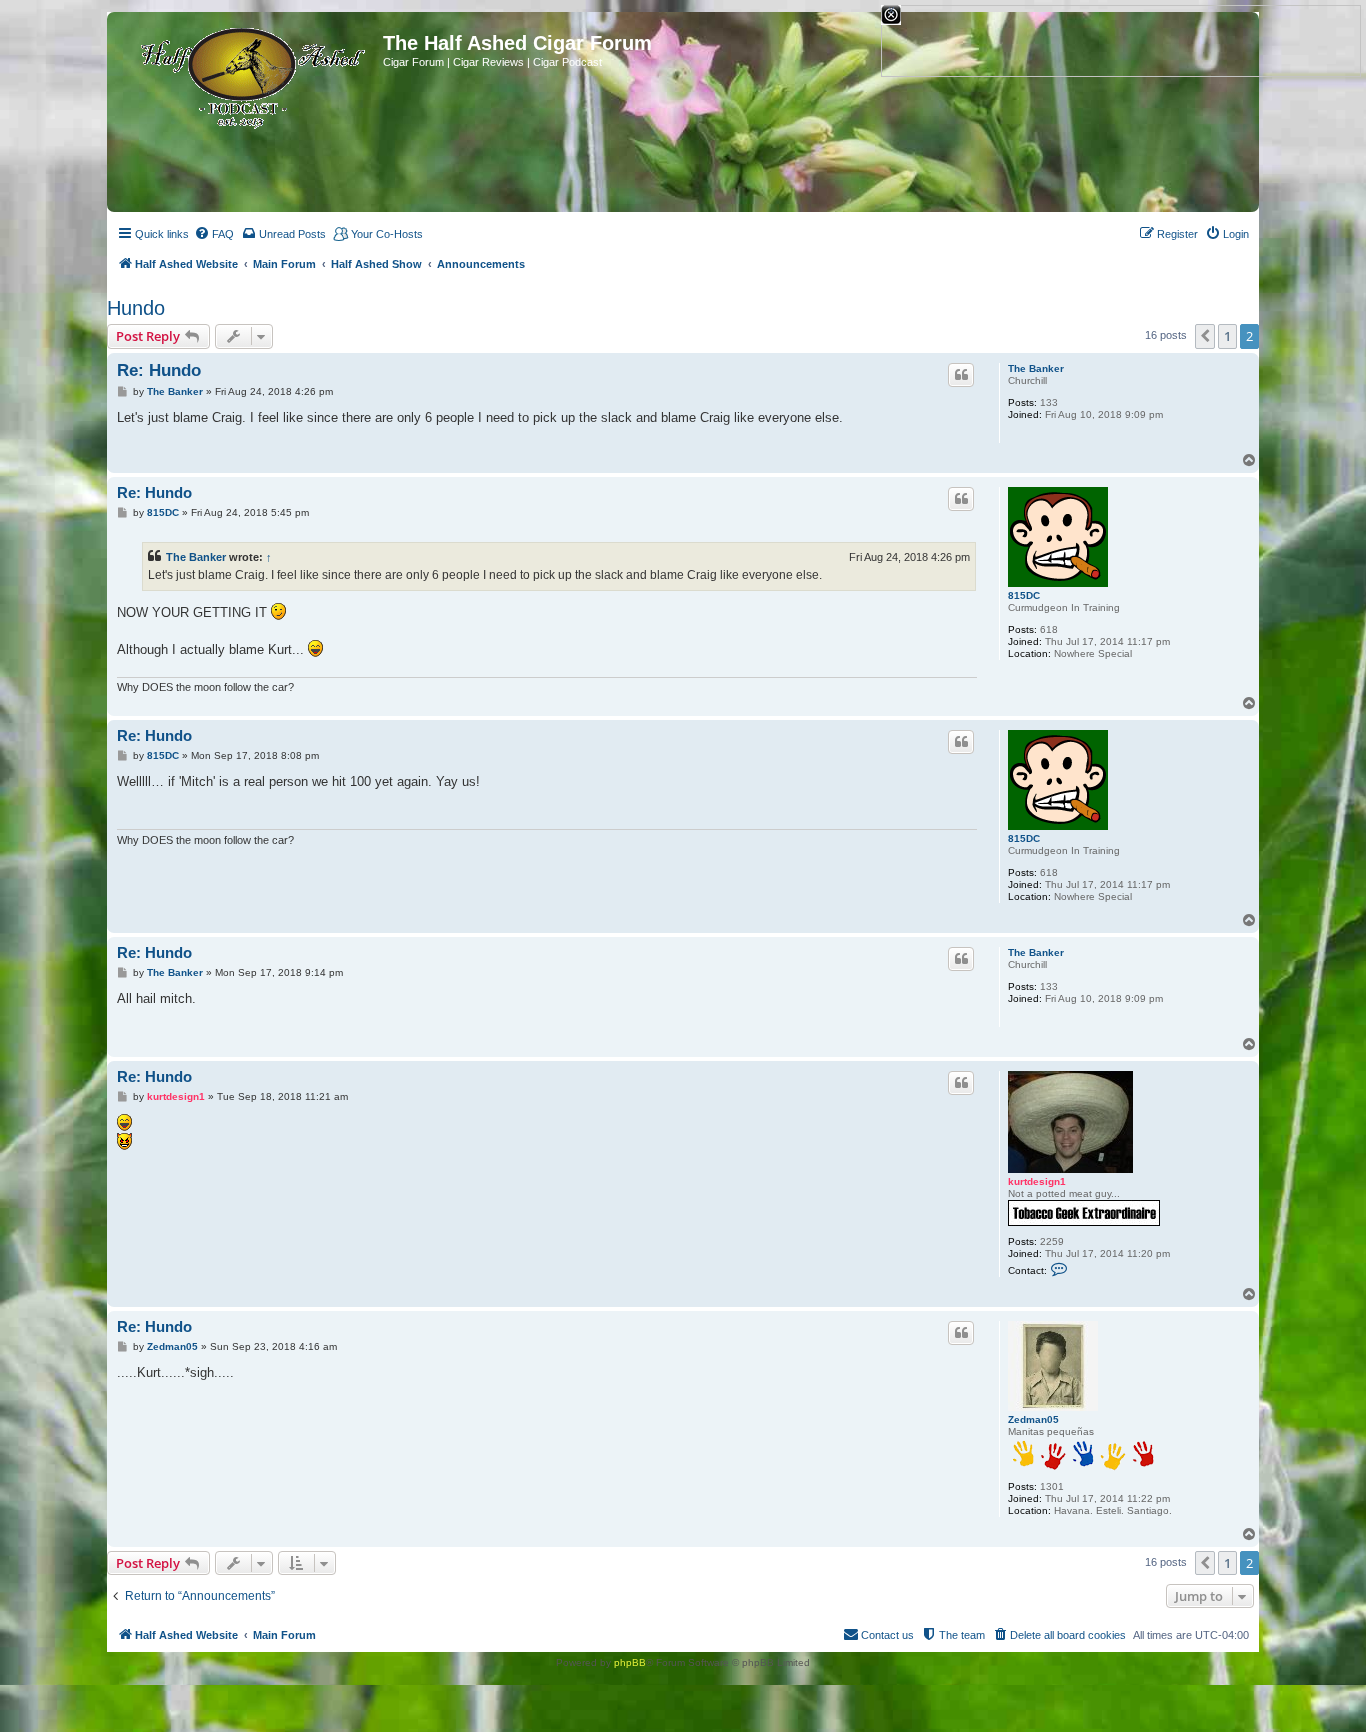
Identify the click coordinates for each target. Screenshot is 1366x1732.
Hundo (136, 308)
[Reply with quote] (961, 375)
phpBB (630, 1662)
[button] (1205, 336)
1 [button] (1227, 336)
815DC (1024, 595)
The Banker (1036, 368)
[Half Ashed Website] (247, 74)
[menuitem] (214, 234)
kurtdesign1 (1037, 1181)
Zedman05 (1033, 1419)
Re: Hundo (159, 370)
